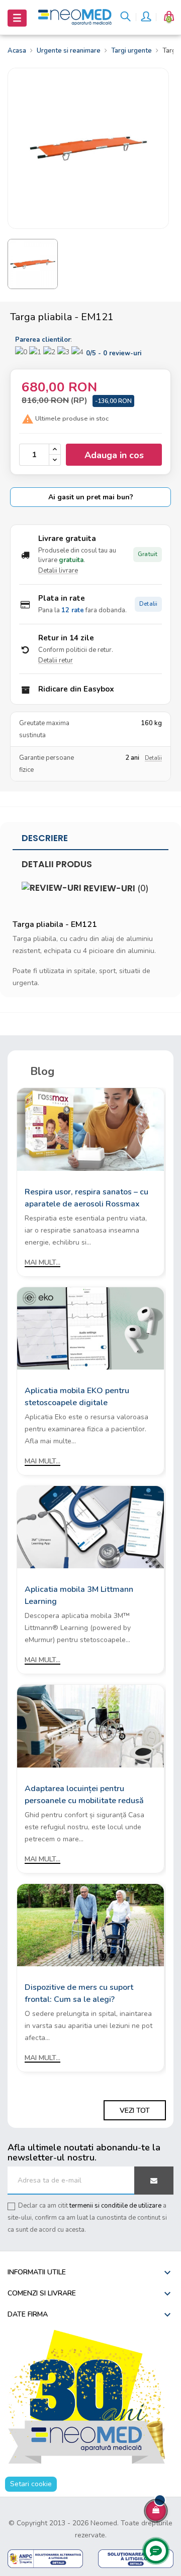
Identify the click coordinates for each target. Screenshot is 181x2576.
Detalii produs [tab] (57, 864)
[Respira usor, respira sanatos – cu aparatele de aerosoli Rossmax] (90, 1129)
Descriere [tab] (45, 838)
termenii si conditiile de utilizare (115, 2206)
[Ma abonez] (154, 2181)
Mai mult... (42, 1262)
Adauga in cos (114, 455)
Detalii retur (56, 660)
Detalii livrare (58, 571)
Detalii (148, 604)
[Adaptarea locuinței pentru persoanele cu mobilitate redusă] (90, 1726)
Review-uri (115, 888)
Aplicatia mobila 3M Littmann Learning (79, 1595)
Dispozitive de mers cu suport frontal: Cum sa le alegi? (79, 1993)
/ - (114, 353)
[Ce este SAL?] (45, 2558)
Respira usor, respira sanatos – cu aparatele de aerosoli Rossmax (86, 1198)
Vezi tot (135, 2111)
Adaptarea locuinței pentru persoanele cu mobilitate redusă (84, 1795)
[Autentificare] (145, 18)
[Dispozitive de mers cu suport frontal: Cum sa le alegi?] (90, 1924)
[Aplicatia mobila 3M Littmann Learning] (90, 1526)
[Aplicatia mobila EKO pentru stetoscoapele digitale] (90, 1328)
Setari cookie (31, 2484)
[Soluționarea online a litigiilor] (136, 2558)
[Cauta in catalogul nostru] (125, 18)
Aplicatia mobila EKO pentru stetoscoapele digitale (77, 1397)
